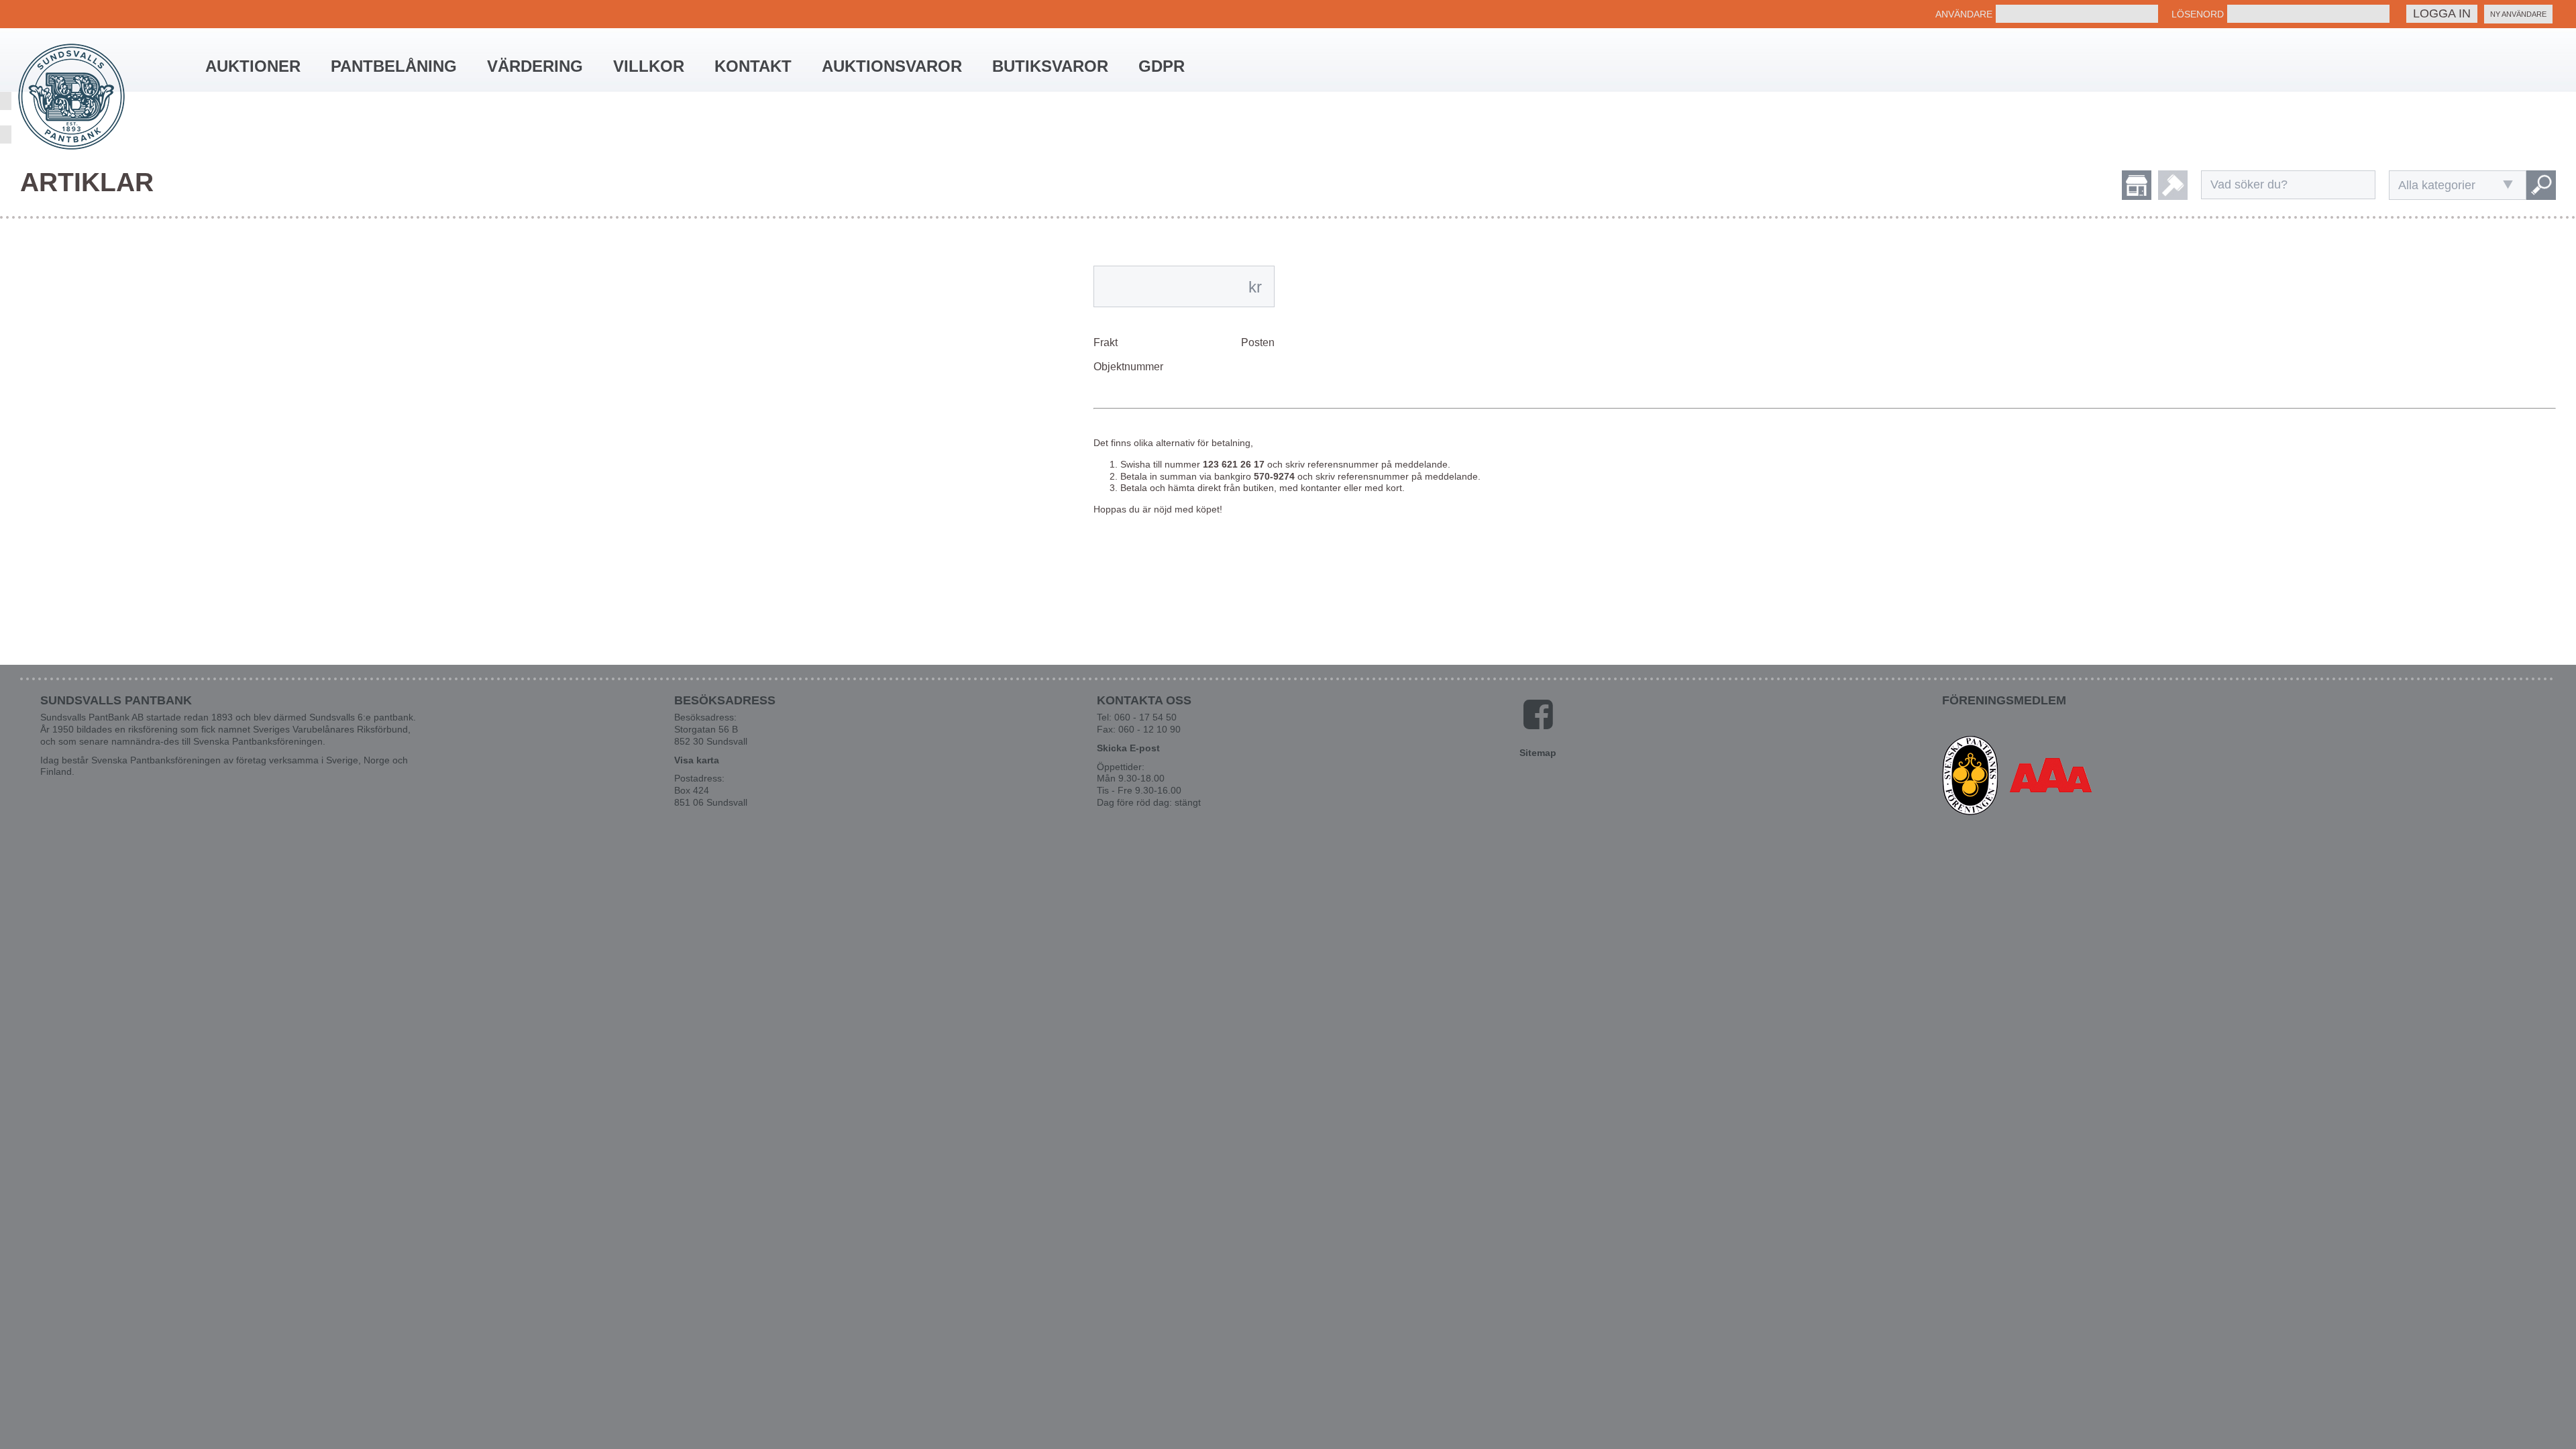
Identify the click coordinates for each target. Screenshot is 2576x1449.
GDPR (1162, 66)
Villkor (649, 66)
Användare (1964, 14)
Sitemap (1538, 753)
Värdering (535, 66)
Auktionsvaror (892, 66)
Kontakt (753, 66)
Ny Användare (2518, 14)
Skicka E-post (1128, 748)
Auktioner (253, 66)
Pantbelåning (394, 66)
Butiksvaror (1050, 66)
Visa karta (697, 760)
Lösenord (2198, 14)
